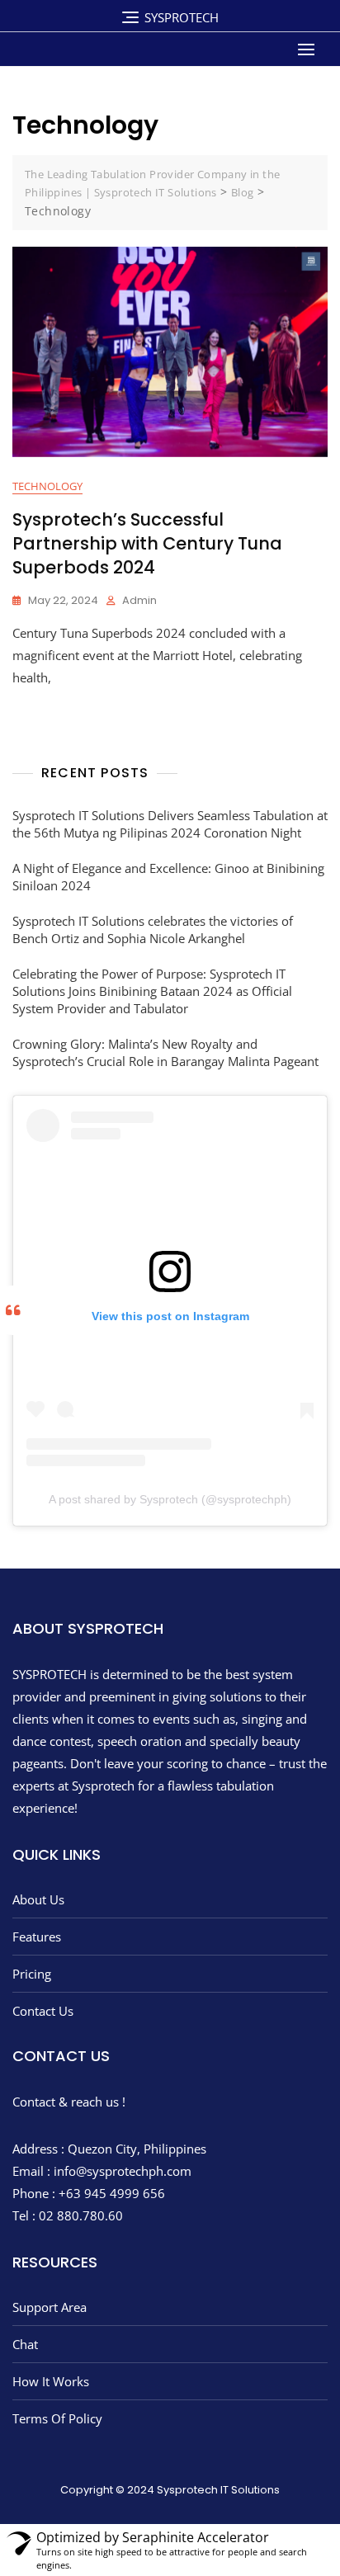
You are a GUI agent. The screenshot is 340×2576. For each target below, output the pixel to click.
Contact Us (43, 2011)
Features (37, 1937)
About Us (38, 1899)
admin (139, 600)
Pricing (32, 1974)
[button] (310, 49)
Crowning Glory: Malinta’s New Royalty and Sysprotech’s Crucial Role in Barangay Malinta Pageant (165, 1052)
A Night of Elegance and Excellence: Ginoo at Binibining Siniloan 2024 (168, 877)
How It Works (51, 2381)
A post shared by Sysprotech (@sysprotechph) (170, 1499)
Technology (47, 486)
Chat (25, 2344)
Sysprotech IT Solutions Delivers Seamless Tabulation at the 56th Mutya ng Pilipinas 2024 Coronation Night (170, 824)
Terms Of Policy (57, 2418)
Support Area (50, 2307)
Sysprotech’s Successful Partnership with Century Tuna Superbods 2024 (147, 544)
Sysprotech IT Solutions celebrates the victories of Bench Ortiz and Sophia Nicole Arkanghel (153, 929)
